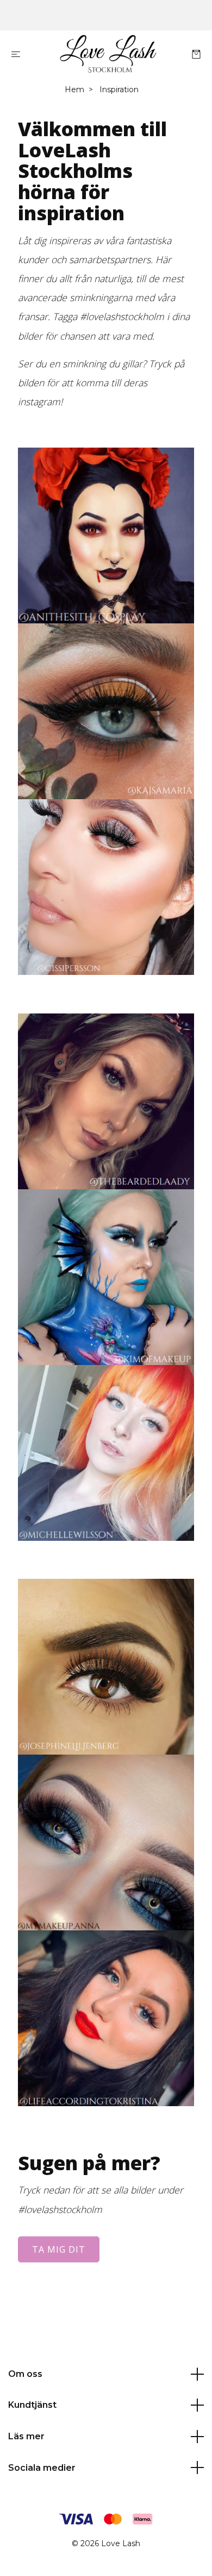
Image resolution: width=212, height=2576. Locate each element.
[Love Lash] (108, 54)
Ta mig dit (59, 2249)
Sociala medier (42, 2468)
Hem (74, 90)
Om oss (25, 2374)
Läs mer (26, 2436)
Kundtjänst (32, 2405)
